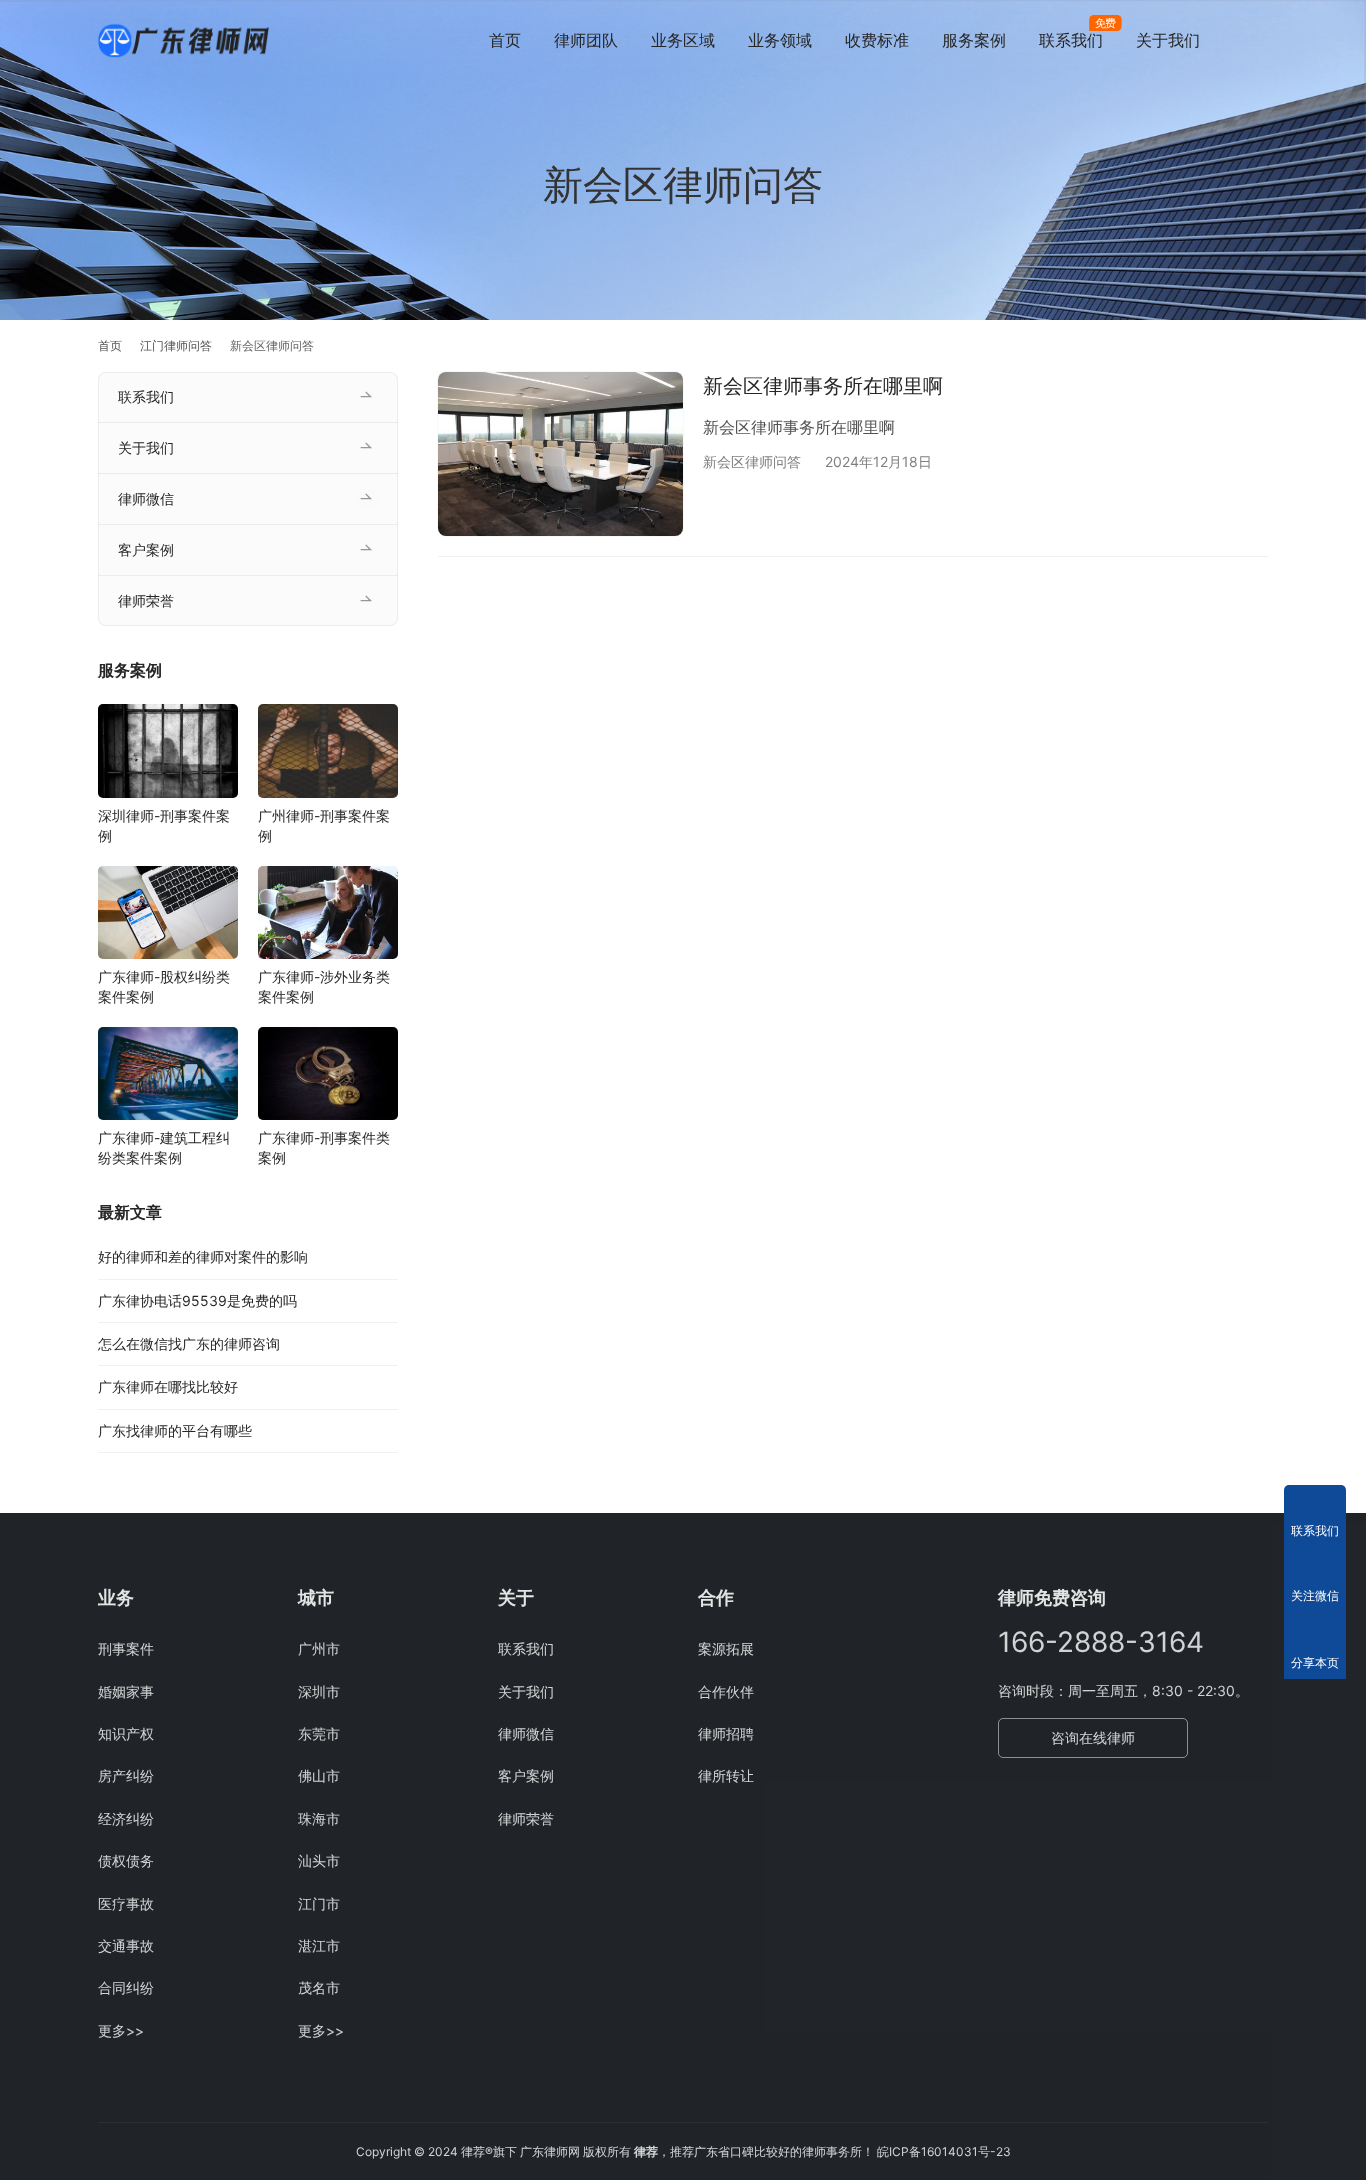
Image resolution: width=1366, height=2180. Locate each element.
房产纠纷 (126, 1775)
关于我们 (1168, 40)
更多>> (121, 2030)
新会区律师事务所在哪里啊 (823, 386)
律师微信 (146, 498)
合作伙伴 (726, 1691)
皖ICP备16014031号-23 (944, 2151)
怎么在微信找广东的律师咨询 (189, 1343)
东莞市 (319, 1733)
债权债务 (126, 1860)
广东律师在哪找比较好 (168, 1387)
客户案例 (146, 549)
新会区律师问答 (752, 461)
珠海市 (319, 1818)
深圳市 (319, 1691)
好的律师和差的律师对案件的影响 (203, 1256)
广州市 (319, 1648)
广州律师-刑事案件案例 (324, 825)
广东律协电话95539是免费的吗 (197, 1300)
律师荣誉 (146, 600)
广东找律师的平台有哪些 (175, 1430)
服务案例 (974, 40)
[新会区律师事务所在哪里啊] (560, 453)
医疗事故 (126, 1903)
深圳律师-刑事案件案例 (164, 825)
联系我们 (1071, 40)
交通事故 (126, 1945)
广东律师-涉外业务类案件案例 (324, 986)
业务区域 (683, 40)
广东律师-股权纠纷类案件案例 (164, 986)
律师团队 (586, 40)
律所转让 (726, 1775)
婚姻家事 (126, 1691)
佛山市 (319, 1775)
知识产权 (126, 1733)
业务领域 (780, 40)
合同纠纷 (126, 1987)
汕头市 (319, 1860)
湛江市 (319, 1945)
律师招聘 (726, 1733)
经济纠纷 (126, 1818)
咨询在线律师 (1093, 1737)
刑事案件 (126, 1648)
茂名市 (319, 1987)
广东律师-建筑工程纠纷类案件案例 (164, 1147)
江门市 (319, 1903)
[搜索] (1259, 39)
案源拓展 (726, 1648)
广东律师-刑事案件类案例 (324, 1147)
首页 (505, 40)
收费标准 (877, 40)
